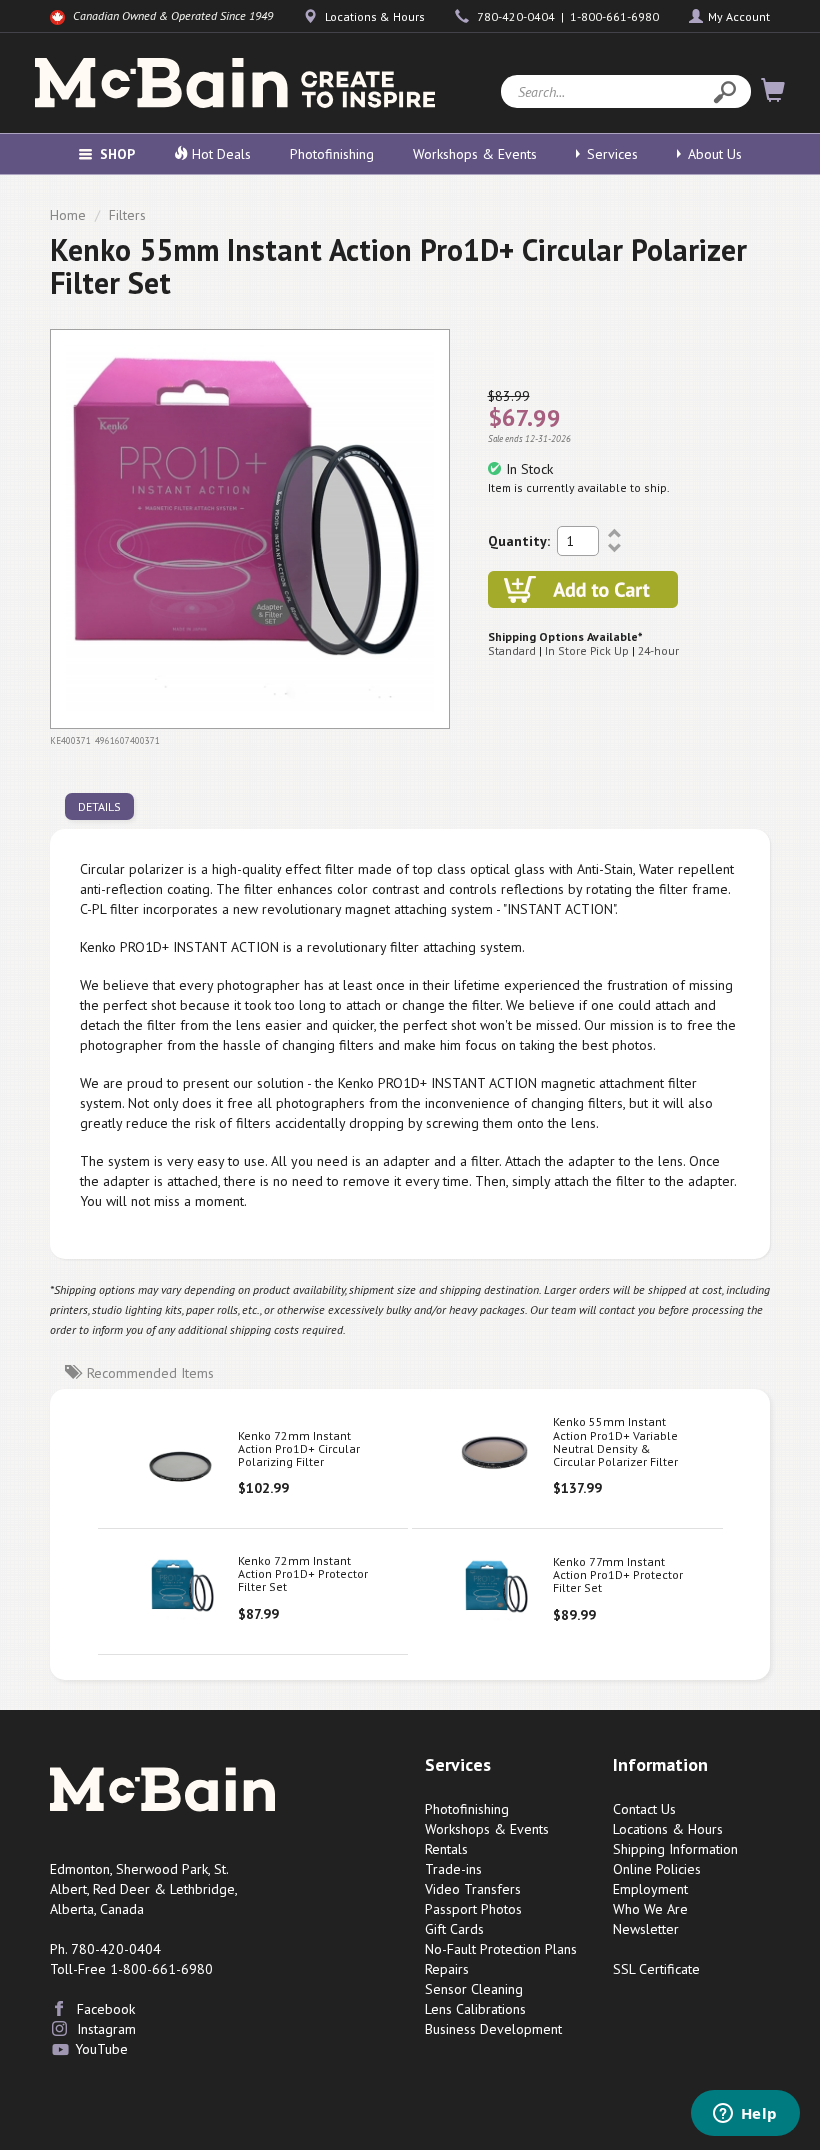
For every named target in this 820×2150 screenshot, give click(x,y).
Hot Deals (219, 154)
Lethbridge (202, 1889)
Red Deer (121, 1889)
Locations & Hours (668, 1829)
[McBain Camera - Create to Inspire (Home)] (235, 83)
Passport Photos (473, 1909)
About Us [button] (715, 154)
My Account (739, 16)
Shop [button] (117, 154)
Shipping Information (675, 1849)
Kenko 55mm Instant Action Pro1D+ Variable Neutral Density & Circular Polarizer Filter (615, 1441)
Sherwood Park (162, 1869)
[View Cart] (773, 93)
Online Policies (657, 1869)
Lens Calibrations (475, 2009)
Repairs (447, 1969)
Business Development (493, 2029)
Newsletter (646, 1929)
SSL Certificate (656, 1969)
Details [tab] (99, 806)
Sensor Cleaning (474, 1989)
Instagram (106, 2029)
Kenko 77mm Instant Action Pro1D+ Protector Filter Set (618, 1574)
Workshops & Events (475, 154)
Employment (650, 1889)
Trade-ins (453, 1869)
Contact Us (644, 1809)
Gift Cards (454, 1929)
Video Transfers (473, 1889)
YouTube (101, 2049)
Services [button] (612, 154)
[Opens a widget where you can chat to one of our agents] (745, 2115)
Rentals (446, 1849)
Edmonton (80, 1869)
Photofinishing (332, 154)
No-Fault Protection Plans (501, 1949)
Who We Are (650, 1909)
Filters (127, 215)
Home (68, 215)
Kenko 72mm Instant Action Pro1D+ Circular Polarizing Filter (299, 1448)
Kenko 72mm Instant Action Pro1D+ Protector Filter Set (303, 1573)
